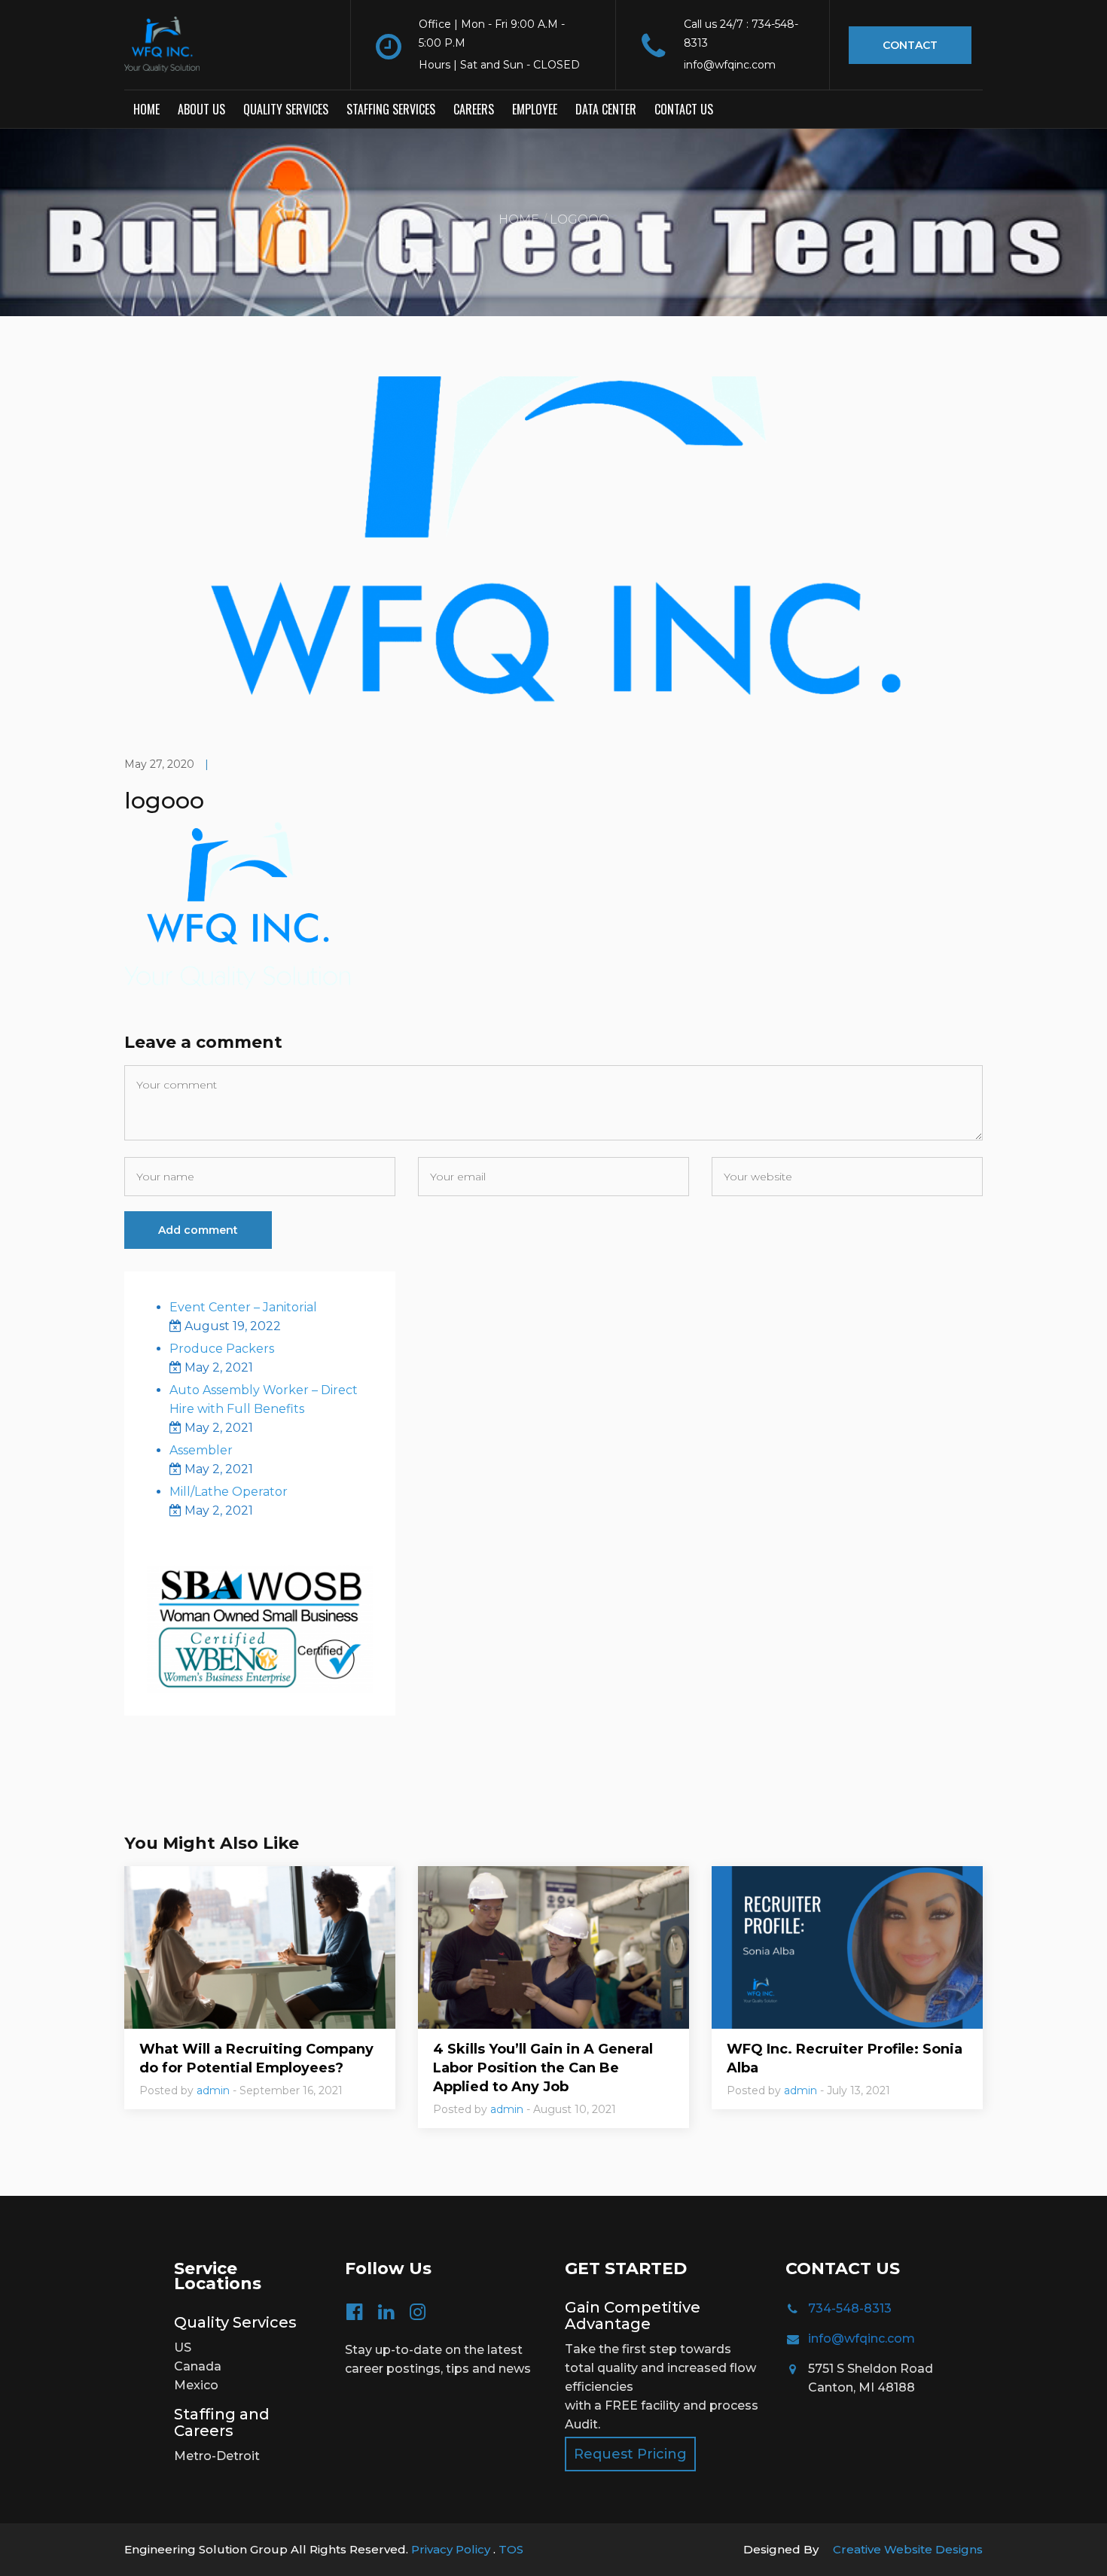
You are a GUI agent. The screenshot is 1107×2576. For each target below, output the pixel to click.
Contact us (684, 109)
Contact (910, 45)
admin (213, 2090)
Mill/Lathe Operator (229, 1492)
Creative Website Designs (908, 2549)
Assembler (201, 1450)
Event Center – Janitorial (243, 1307)
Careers (474, 109)
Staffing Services (391, 109)
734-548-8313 (850, 2308)
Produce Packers (222, 1349)
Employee (535, 109)
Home (146, 109)
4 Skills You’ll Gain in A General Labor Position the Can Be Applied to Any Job (543, 2068)
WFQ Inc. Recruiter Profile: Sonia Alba (845, 2058)
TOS (511, 2549)
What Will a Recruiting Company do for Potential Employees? (256, 2058)
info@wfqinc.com (862, 2338)
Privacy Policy (452, 2549)
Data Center (606, 109)
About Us (201, 109)
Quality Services (286, 109)
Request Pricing (630, 2454)
